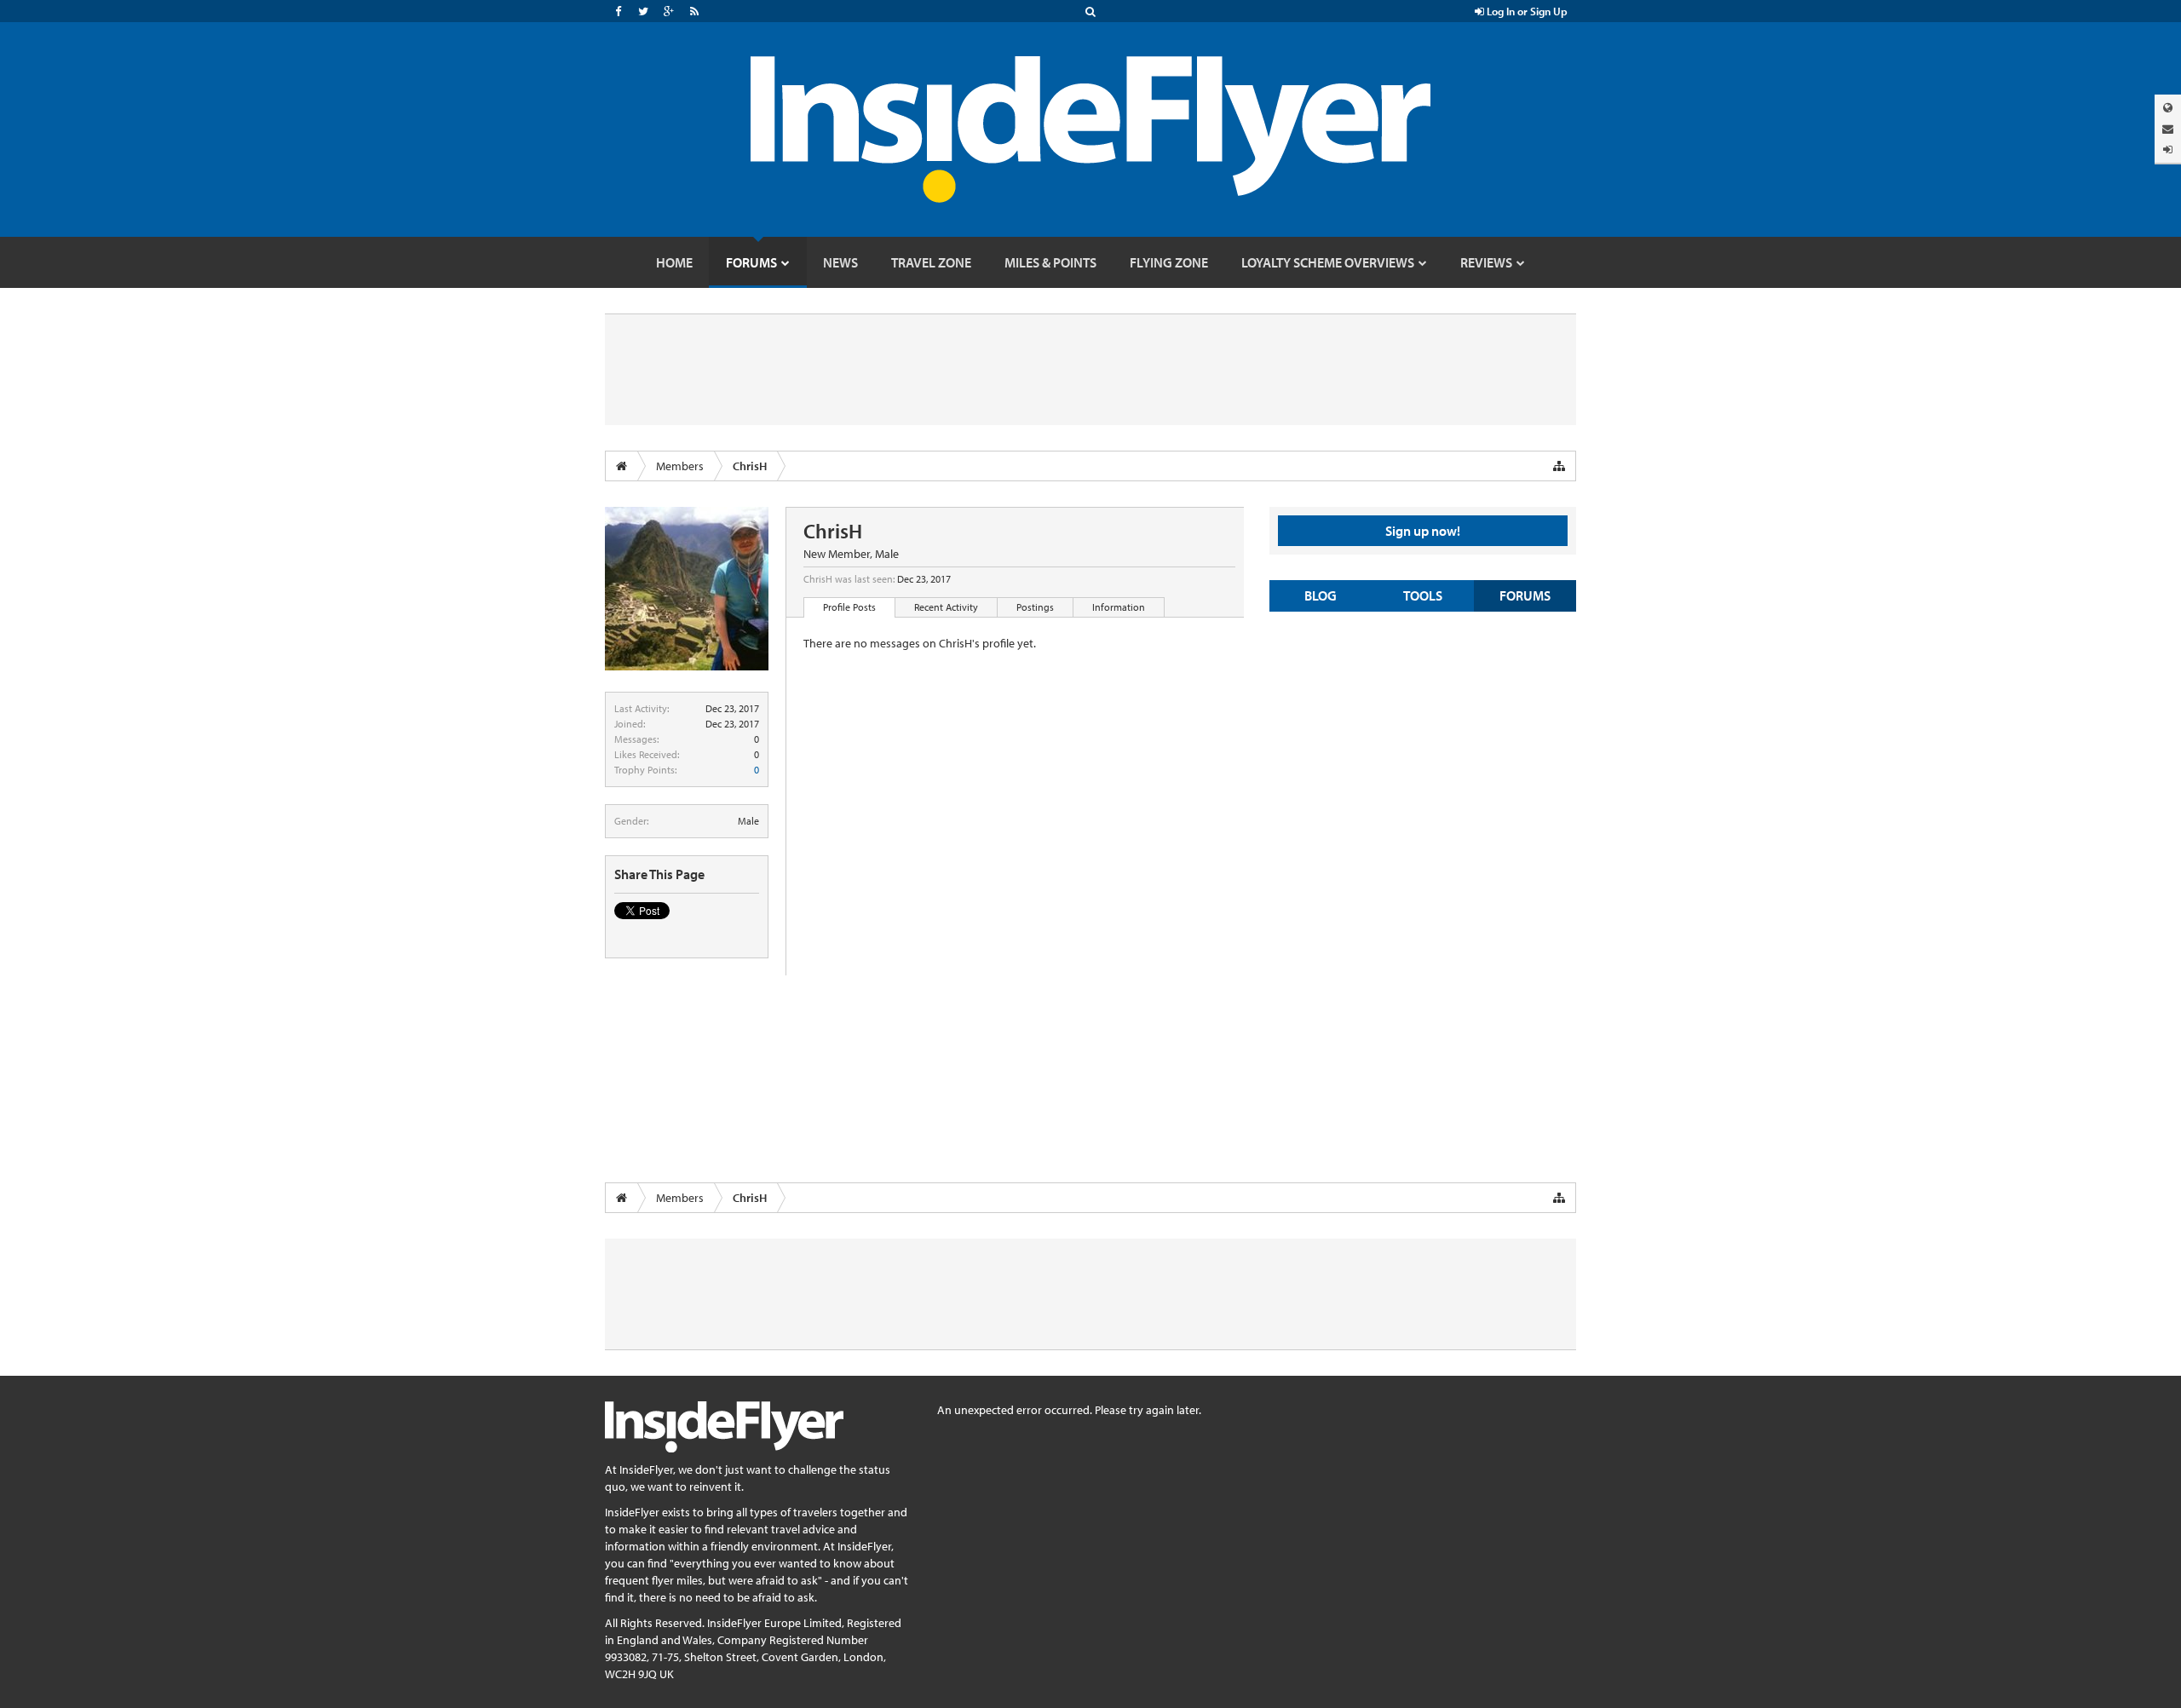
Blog (1321, 595)
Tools (1423, 595)
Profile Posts (849, 607)
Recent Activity (946, 607)
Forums (1525, 595)
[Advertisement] (1423, 748)
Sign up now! (1423, 531)
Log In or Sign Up (1526, 11)
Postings (1035, 607)
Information (1119, 607)
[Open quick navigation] (1559, 466)
